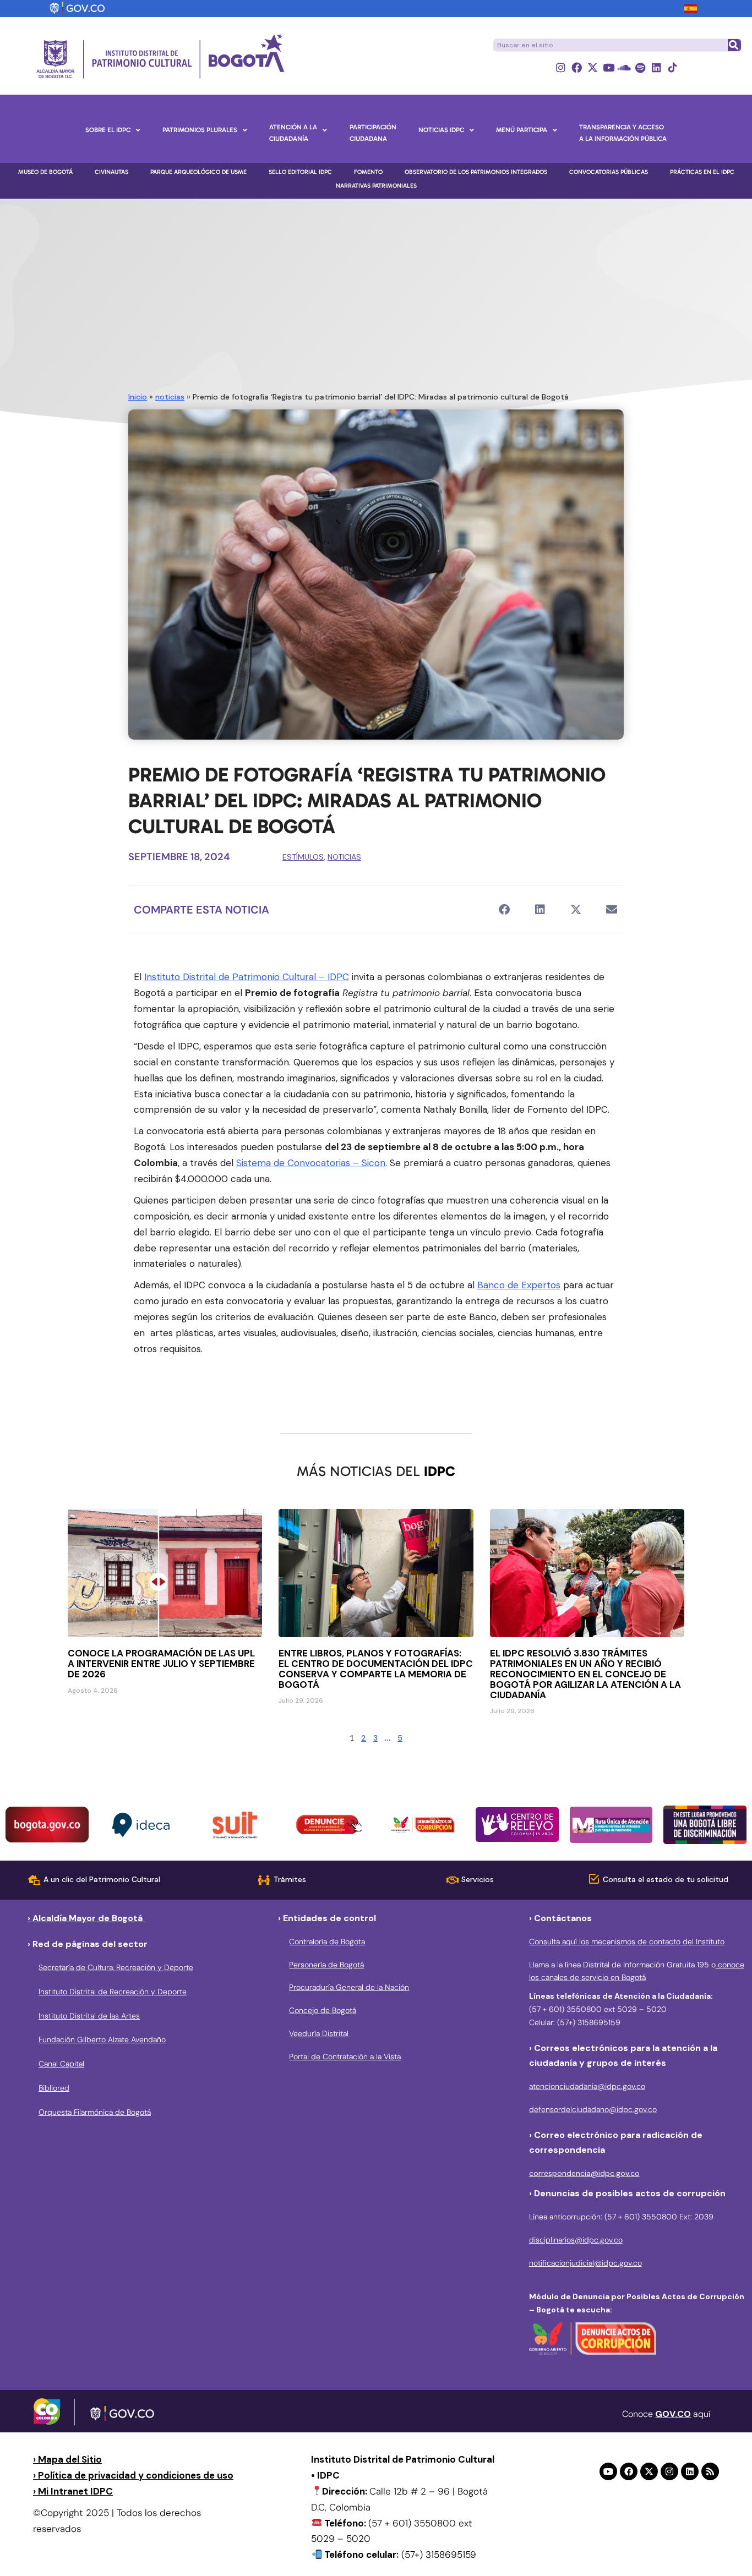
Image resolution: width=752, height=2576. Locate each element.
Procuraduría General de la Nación (349, 1987)
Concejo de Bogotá (323, 2010)
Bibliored (54, 2088)
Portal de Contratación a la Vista (345, 2057)
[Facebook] (577, 67)
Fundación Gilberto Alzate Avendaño (102, 2039)
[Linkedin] (656, 67)
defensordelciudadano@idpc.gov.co (593, 2109)
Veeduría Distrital (319, 2033)
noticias (170, 397)
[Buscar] (734, 45)
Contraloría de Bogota (327, 1941)
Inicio (138, 397)
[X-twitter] (593, 67)
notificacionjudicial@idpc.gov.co (585, 2263)
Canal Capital (61, 2064)
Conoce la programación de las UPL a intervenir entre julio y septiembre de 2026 (161, 1664)
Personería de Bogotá (326, 1965)
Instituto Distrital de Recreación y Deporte (113, 1992)
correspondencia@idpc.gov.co (584, 2173)
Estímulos (303, 857)
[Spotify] (641, 67)
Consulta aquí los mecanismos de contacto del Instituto (627, 1941)
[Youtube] (609, 67)
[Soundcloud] (625, 67)
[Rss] (710, 2471)
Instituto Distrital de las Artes (89, 2016)
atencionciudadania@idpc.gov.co (587, 2086)
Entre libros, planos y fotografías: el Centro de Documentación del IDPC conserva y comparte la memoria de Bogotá (376, 1669)
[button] (504, 909)
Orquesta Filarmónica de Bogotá (95, 2112)
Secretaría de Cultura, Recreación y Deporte (116, 1967)
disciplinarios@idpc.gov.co (576, 2240)
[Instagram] (561, 67)
